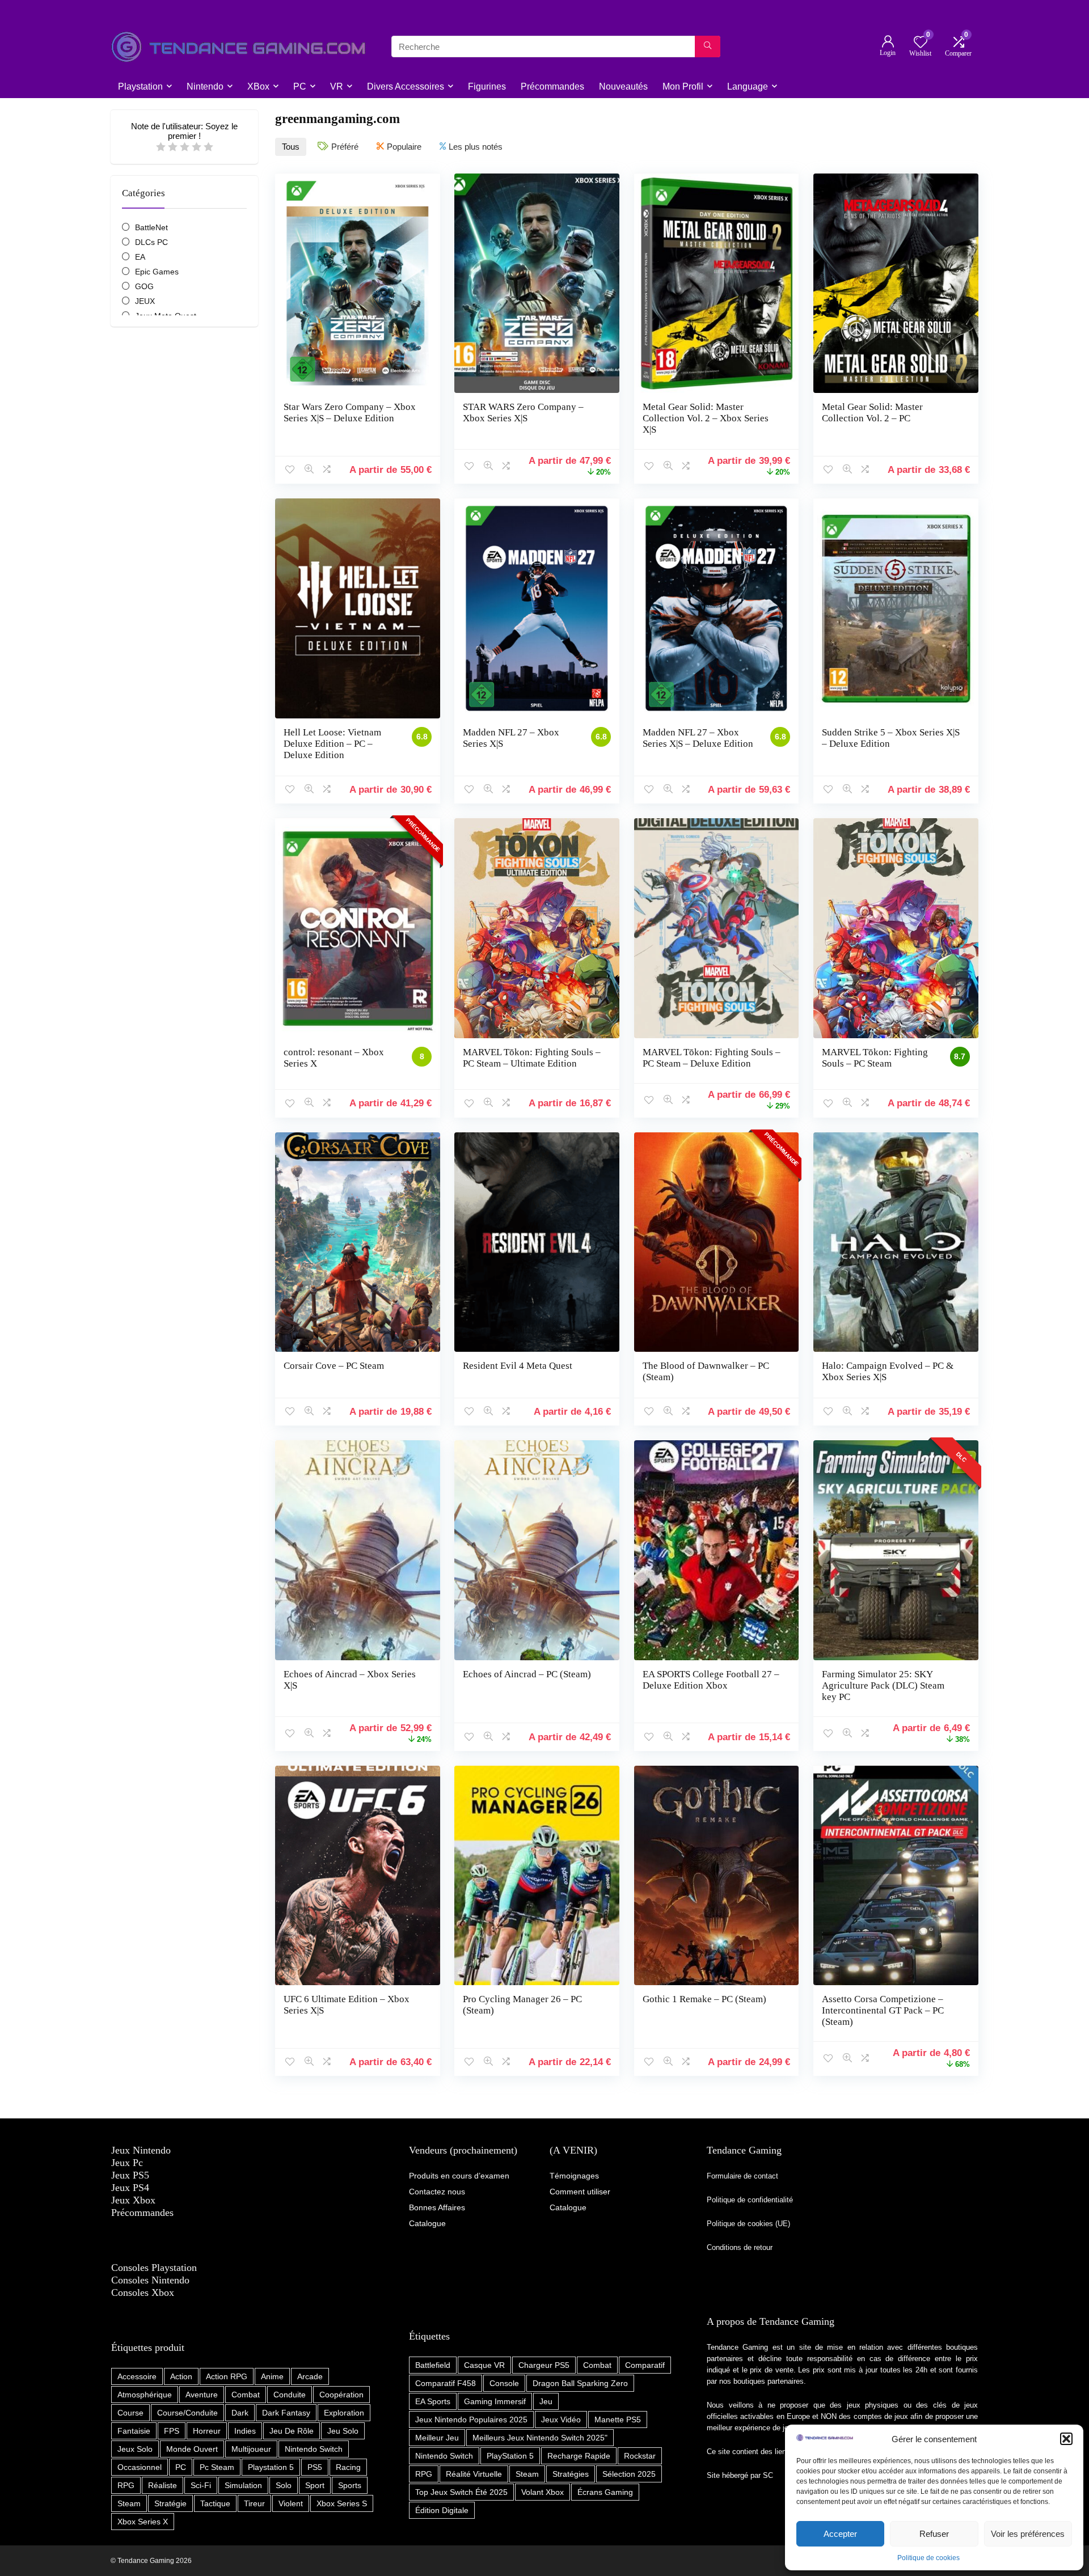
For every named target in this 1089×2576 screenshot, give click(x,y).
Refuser (934, 2534)
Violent (291, 2503)
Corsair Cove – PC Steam (334, 1366)
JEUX (145, 301)
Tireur (254, 2503)
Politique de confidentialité (751, 2200)
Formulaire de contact (742, 2176)
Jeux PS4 (130, 2188)
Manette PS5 (618, 2420)
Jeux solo (135, 2449)
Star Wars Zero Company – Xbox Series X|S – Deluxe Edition (350, 413)
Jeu (546, 2401)
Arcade (310, 2376)
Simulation (243, 2485)
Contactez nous (437, 2192)
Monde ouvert (192, 2449)
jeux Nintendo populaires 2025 (471, 2420)
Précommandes (552, 86)
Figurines (487, 86)
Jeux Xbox (133, 2200)
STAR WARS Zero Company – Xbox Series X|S (523, 413)
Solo (284, 2485)
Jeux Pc (127, 2163)
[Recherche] (708, 46)
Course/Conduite (187, 2413)
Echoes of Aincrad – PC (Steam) (527, 1674)
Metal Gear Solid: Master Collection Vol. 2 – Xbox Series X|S (706, 418)
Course (130, 2413)
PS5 (315, 2467)
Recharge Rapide (579, 2456)
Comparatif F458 (446, 2383)
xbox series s (342, 2503)
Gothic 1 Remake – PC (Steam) (704, 1999)
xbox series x (143, 2522)
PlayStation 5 (510, 2456)
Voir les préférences (1028, 2534)
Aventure (202, 2395)
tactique (215, 2503)
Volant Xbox (543, 2492)
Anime (272, 2376)
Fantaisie (134, 2431)
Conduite (290, 2395)
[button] (1066, 2439)
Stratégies (571, 2474)
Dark (240, 2413)
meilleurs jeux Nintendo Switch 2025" (540, 2438)
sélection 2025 (629, 2474)
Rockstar (640, 2456)
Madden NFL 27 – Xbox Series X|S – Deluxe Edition (698, 738)
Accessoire (137, 2376)
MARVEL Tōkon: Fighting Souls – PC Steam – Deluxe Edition (712, 1058)
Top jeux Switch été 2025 (461, 2492)
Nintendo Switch (314, 2449)
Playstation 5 (271, 2467)
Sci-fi (201, 2485)
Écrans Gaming (605, 2492)
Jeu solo (343, 2431)
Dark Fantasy (286, 2413)
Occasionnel (140, 2467)
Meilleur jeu (437, 2438)
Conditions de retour (740, 2247)
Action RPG (227, 2376)
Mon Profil (683, 86)
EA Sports (433, 2401)
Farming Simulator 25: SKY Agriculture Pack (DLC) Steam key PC (883, 1685)
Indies (245, 2431)
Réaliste (162, 2485)
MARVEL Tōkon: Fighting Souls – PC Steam (875, 1058)
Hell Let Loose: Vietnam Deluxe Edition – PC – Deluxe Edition (332, 744)
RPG (126, 2485)
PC (300, 86)
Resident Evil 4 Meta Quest (518, 1366)
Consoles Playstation (154, 2268)
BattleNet (151, 227)
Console (504, 2383)
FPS (172, 2431)
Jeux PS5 (130, 2175)
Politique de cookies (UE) (748, 2224)
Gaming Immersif (495, 2401)
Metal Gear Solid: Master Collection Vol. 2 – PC (872, 413)
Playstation (140, 86)
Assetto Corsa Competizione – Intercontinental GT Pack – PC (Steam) (883, 2010)
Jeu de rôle (292, 2431)
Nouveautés (623, 86)
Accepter (840, 2534)
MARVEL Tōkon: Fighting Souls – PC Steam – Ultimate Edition (532, 1058)
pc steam (217, 2467)
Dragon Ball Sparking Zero (580, 2383)
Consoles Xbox (143, 2292)
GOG (144, 286)
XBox (258, 86)
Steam (129, 2503)
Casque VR (484, 2365)
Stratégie (170, 2503)
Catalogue (568, 2207)
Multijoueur (251, 2449)
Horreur (207, 2431)
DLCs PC (151, 242)
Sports (350, 2485)
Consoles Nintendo (150, 2280)
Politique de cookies (928, 2558)
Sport (315, 2485)
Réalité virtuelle (474, 2474)
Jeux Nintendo (141, 2150)
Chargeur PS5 (544, 2365)
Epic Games (157, 272)
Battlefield (433, 2365)
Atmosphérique (145, 2395)
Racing (348, 2467)
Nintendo (205, 86)
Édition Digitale (442, 2510)
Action (181, 2376)
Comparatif (645, 2365)
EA (140, 257)
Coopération (341, 2395)
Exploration (344, 2413)
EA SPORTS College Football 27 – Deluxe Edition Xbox (711, 1680)
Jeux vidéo (561, 2420)
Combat (246, 2395)
